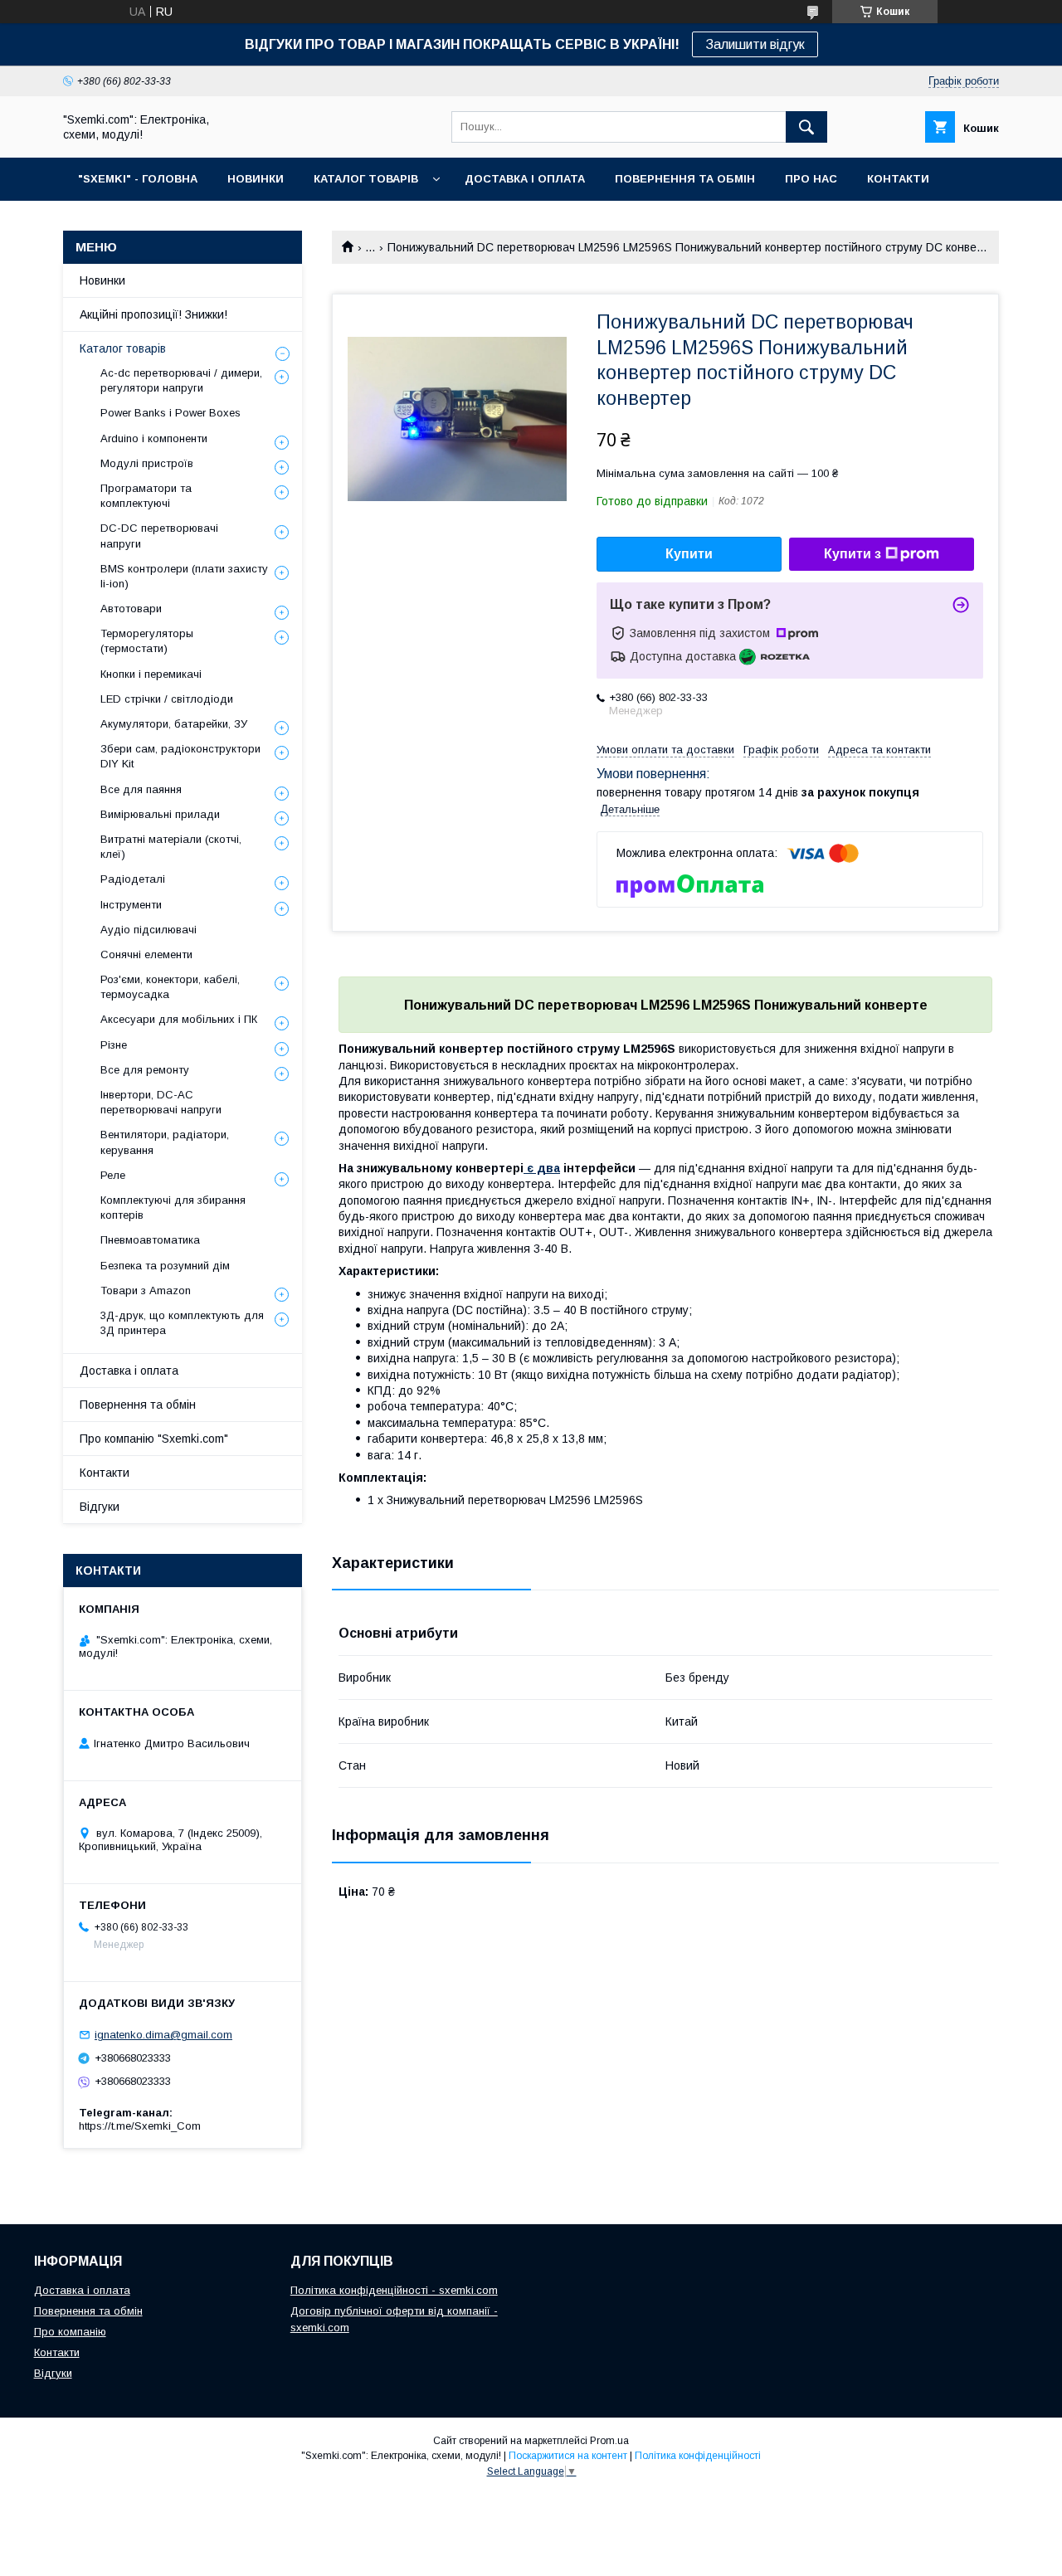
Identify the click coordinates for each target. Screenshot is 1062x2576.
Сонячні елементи (146, 954)
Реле (113, 1175)
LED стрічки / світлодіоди (167, 699)
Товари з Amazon (146, 1290)
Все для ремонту (145, 1070)
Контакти (105, 1473)
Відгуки (100, 1507)
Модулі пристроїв (147, 463)
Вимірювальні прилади (160, 814)
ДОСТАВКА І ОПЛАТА (525, 179)
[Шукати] (806, 127)
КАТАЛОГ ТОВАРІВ (366, 179)
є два (542, 1168)
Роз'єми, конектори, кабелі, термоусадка (170, 987)
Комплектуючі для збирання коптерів (173, 1208)
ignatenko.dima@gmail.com (163, 2035)
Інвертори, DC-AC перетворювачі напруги (161, 1102)
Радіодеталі (133, 879)
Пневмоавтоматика (150, 1240)
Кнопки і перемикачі (151, 674)
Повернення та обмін (138, 1405)
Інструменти (131, 905)
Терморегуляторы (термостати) (147, 641)
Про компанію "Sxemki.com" (154, 1439)
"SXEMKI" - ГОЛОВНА (138, 179)
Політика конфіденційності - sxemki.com (394, 2290)
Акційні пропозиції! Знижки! (153, 314)
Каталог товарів (123, 348)
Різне (114, 1045)
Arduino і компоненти (154, 438)
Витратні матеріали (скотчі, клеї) (171, 847)
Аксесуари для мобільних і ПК (179, 1019)
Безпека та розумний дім (165, 1266)
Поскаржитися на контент (568, 2456)
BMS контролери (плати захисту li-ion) (184, 576)
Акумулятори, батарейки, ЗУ (174, 724)
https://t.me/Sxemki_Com (140, 2126)
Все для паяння (141, 789)
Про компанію (70, 2332)
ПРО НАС (811, 179)
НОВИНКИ (256, 179)
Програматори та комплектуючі (146, 496)
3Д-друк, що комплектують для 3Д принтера (182, 1323)
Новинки (102, 280)
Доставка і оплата (129, 1371)
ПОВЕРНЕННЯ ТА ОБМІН (685, 179)
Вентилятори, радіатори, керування (165, 1142)
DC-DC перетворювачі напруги (159, 536)
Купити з (853, 554)
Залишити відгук (755, 44)
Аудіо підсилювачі (149, 930)
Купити (689, 554)
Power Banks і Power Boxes (171, 413)
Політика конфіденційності (698, 2456)
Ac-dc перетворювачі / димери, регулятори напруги (181, 380)
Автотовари (131, 609)
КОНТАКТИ (898, 179)
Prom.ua (609, 2441)
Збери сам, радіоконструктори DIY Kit (180, 756)
